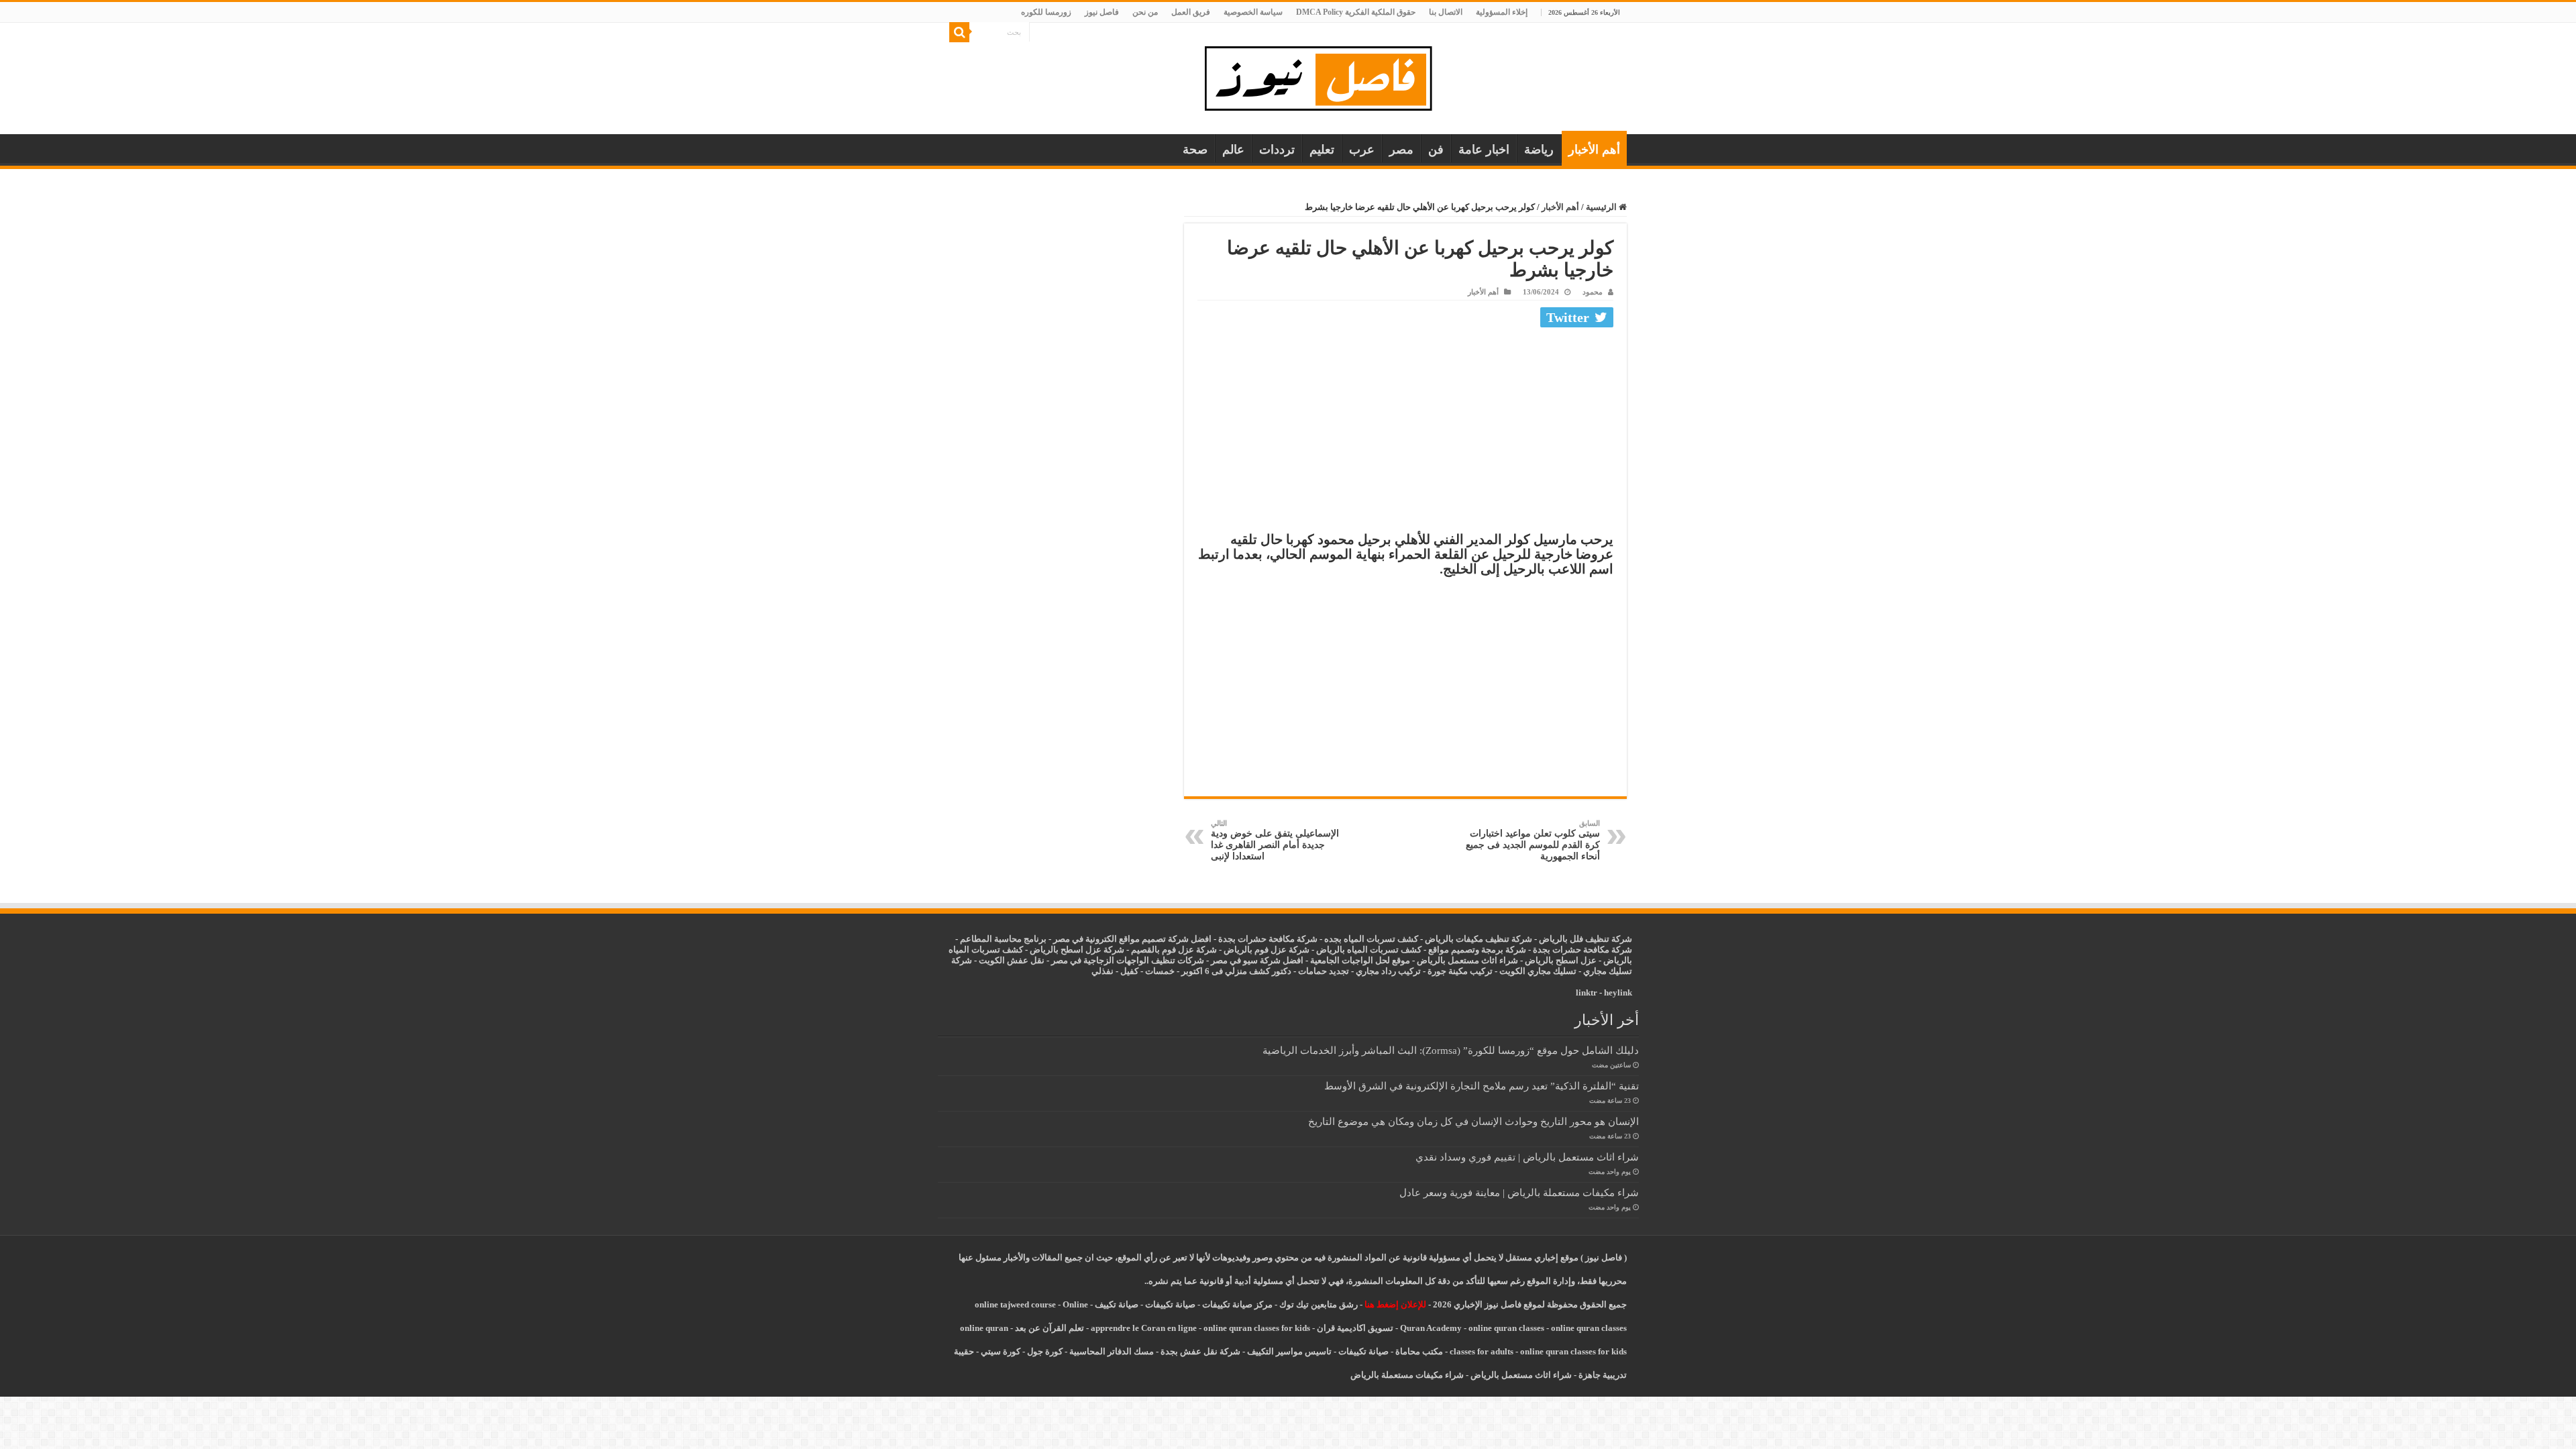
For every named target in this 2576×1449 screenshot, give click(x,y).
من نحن (1145, 12)
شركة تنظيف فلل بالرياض (1586, 939)
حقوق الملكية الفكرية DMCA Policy (1356, 12)
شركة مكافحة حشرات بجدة (1582, 950)
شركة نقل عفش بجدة (1200, 1351)
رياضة (1539, 150)
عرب (1362, 150)
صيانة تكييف (1117, 1304)
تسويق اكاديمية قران (1355, 1328)
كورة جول (1044, 1351)
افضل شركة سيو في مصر (1257, 960)
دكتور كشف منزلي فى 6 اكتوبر (1236, 971)
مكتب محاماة (1419, 1351)
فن (1436, 150)
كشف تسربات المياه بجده (1371, 939)
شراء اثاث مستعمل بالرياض (1467, 960)
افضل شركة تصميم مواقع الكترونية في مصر (1132, 939)
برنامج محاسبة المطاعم (1003, 939)
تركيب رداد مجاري (1388, 971)
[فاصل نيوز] (1325, 75)
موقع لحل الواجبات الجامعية (1360, 960)
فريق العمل (1191, 12)
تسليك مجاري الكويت (1538, 971)
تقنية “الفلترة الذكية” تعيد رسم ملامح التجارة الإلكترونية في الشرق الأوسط (1482, 1086)
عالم (1233, 150)
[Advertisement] (1405, 433)
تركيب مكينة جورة (1460, 971)
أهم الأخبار (1594, 150)
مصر (1401, 150)
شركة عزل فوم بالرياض (1267, 950)
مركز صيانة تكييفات (1237, 1304)
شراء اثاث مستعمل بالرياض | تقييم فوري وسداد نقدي (1527, 1157)
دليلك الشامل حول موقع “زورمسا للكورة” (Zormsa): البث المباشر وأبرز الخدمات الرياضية (1451, 1050)
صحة (1195, 150)
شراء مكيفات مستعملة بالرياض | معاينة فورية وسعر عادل (1519, 1192)
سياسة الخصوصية (1253, 12)
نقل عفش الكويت (1012, 960)
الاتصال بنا (1446, 12)
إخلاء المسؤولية (1502, 12)
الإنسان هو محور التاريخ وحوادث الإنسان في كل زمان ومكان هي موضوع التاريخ (1473, 1121)
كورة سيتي (1000, 1351)
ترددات (1277, 150)
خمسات (1160, 971)
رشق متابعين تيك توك (1319, 1304)
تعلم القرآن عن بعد (1050, 1328)
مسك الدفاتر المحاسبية (1112, 1351)
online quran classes (1506, 1328)
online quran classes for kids (1257, 1328)
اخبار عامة (1484, 150)
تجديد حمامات (1324, 971)
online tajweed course (1015, 1304)
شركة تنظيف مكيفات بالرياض (1479, 939)
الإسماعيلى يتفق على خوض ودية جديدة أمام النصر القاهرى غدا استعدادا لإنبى (1275, 840)
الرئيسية (1602, 207)
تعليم (1322, 150)
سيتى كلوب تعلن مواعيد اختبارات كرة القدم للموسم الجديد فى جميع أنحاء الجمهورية (1533, 840)
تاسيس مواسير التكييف (1289, 1351)
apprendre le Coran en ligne (1144, 1328)
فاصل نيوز (1102, 12)
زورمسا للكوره (1046, 12)
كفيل (1129, 971)
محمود (1593, 292)
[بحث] (959, 32)
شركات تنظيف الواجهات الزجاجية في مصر (1128, 960)
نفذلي (1103, 971)
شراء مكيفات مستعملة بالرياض (1407, 1375)
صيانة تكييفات (1170, 1304)
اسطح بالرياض (1553, 960)
